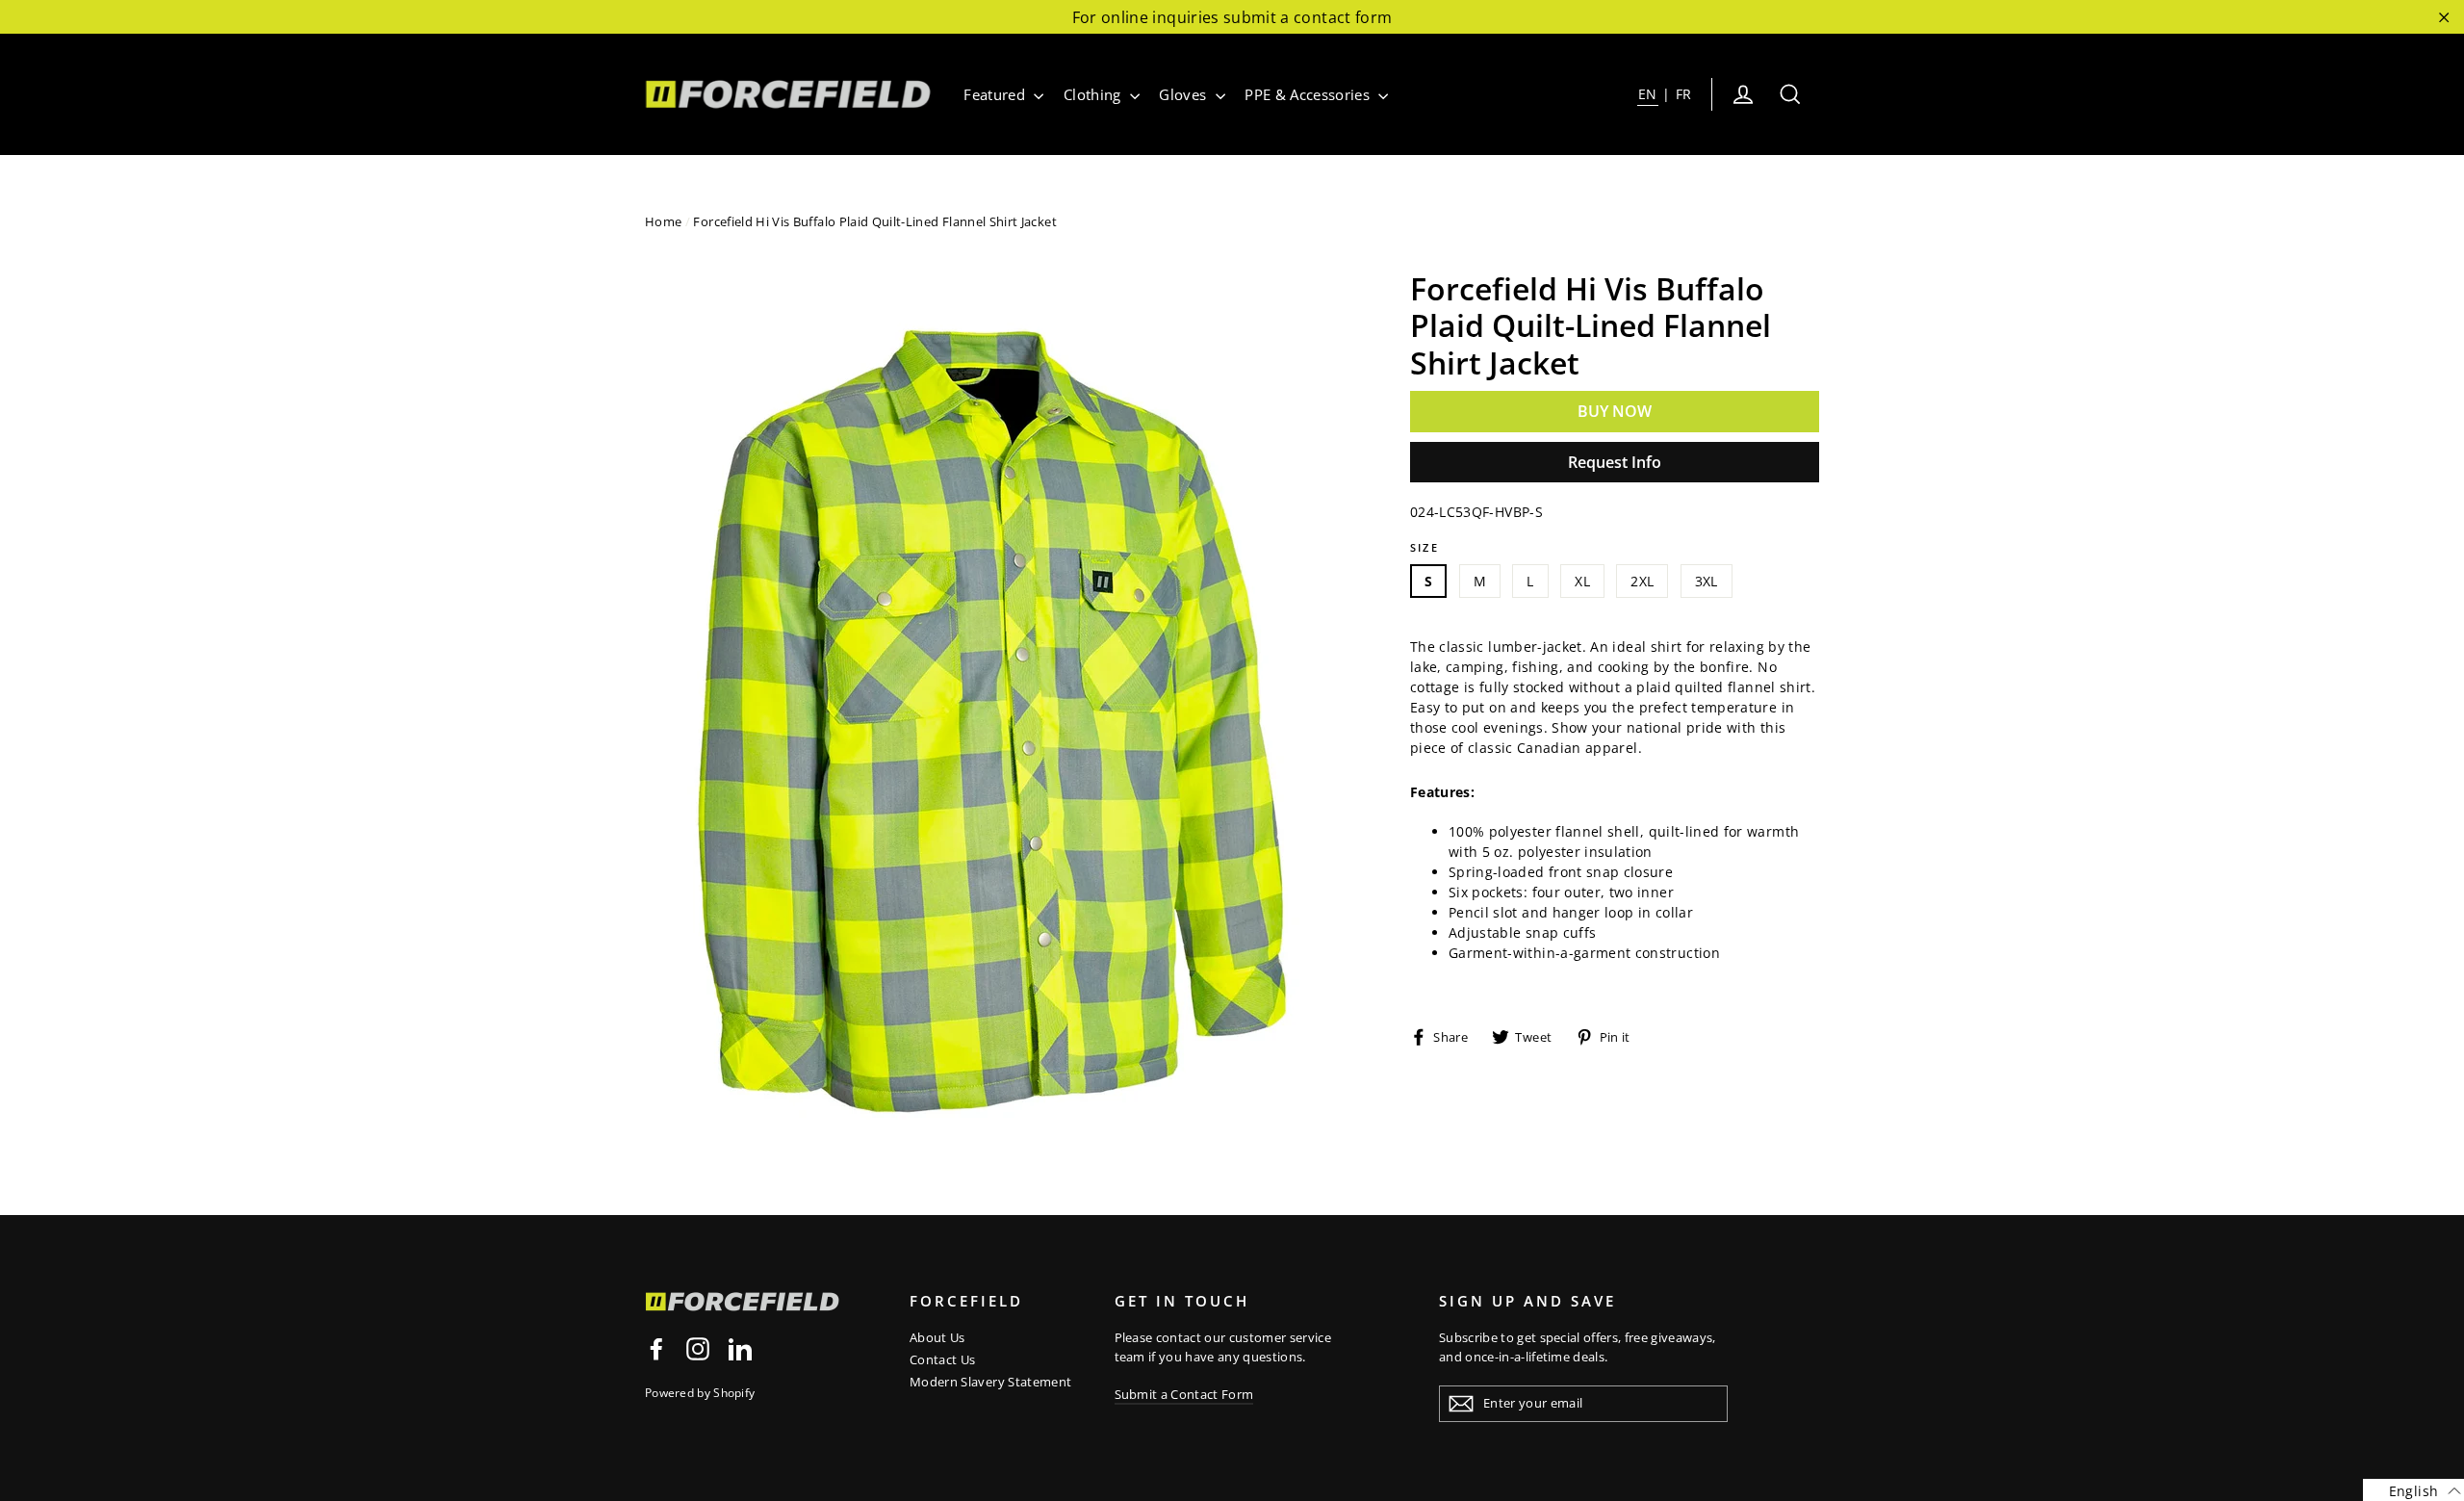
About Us (937, 1337)
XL (1582, 581)
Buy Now (1615, 411)
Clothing (1094, 94)
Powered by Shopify (700, 1393)
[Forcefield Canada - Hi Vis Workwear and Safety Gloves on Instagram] (698, 1349)
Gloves (1184, 94)
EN (1648, 94)
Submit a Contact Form (1184, 1394)
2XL (1642, 581)
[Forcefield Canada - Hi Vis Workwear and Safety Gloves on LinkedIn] (740, 1349)
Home (663, 221)
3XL (1707, 581)
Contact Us (943, 1359)
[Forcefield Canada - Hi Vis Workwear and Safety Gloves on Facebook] (656, 1349)
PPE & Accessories (1309, 94)
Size (1424, 547)
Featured (996, 94)
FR (1684, 94)
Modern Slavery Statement (990, 1382)
